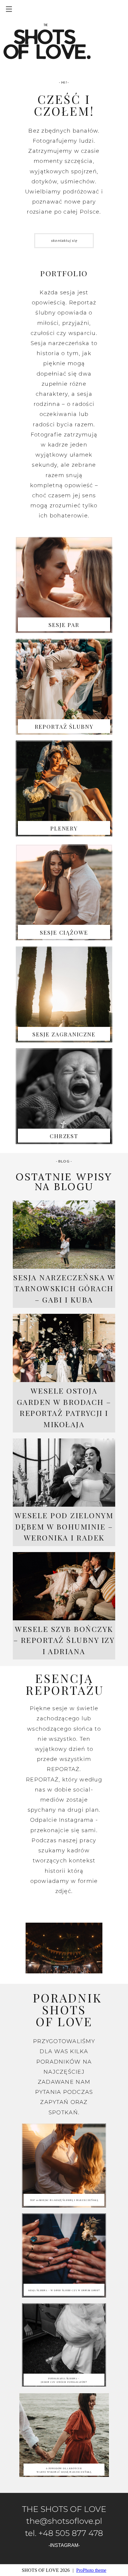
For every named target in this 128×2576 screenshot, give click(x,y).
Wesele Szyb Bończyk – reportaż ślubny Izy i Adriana (64, 1640)
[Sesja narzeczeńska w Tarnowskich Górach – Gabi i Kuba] (64, 1235)
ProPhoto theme (91, 2570)
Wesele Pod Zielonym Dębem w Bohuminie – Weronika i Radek (64, 1526)
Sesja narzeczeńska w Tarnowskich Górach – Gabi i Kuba (64, 1288)
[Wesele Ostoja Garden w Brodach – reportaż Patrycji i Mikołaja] (64, 1348)
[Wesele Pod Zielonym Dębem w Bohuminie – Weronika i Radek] (64, 1473)
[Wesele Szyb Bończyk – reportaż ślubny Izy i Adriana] (64, 1586)
